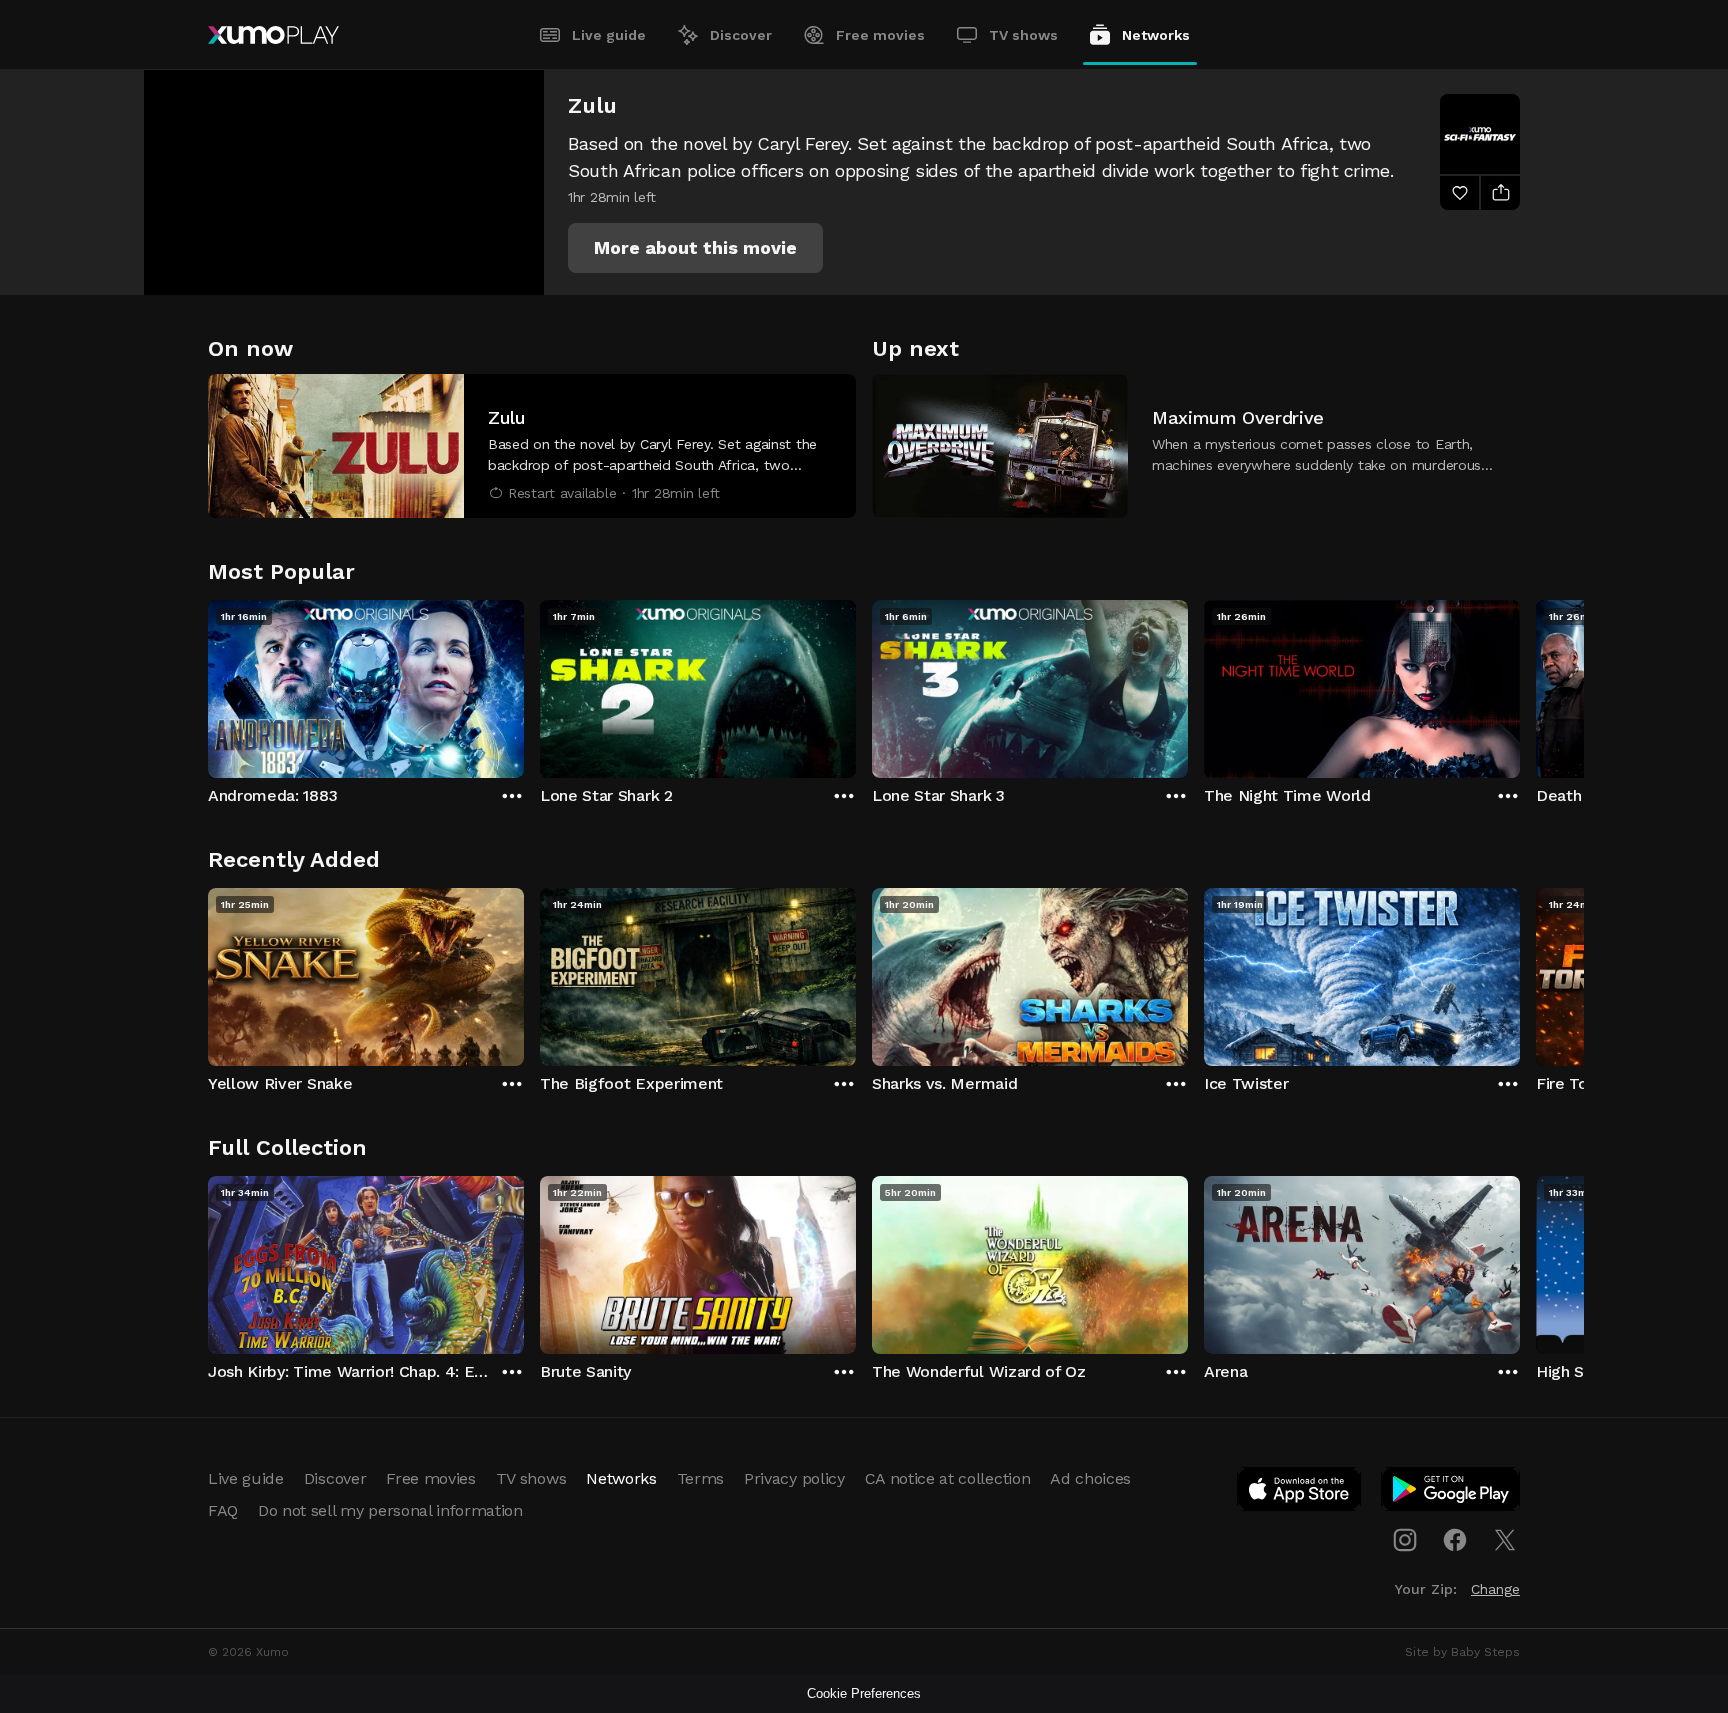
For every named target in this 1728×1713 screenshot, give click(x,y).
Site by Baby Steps (1462, 1652)
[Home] (273, 35)
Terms (700, 1478)
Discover (741, 35)
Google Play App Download (1451, 1493)
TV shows (1023, 35)
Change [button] (1495, 1589)
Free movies (880, 35)
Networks (1156, 35)
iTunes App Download (1300, 1493)
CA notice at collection (948, 1478)
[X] (1505, 1540)
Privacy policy (794, 1478)
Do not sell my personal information (390, 1510)
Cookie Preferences (864, 1693)
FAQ (223, 1510)
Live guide (609, 35)
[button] (695, 248)
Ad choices (1090, 1478)
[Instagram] (1405, 1540)
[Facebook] (1455, 1540)
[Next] (1520, 684)
